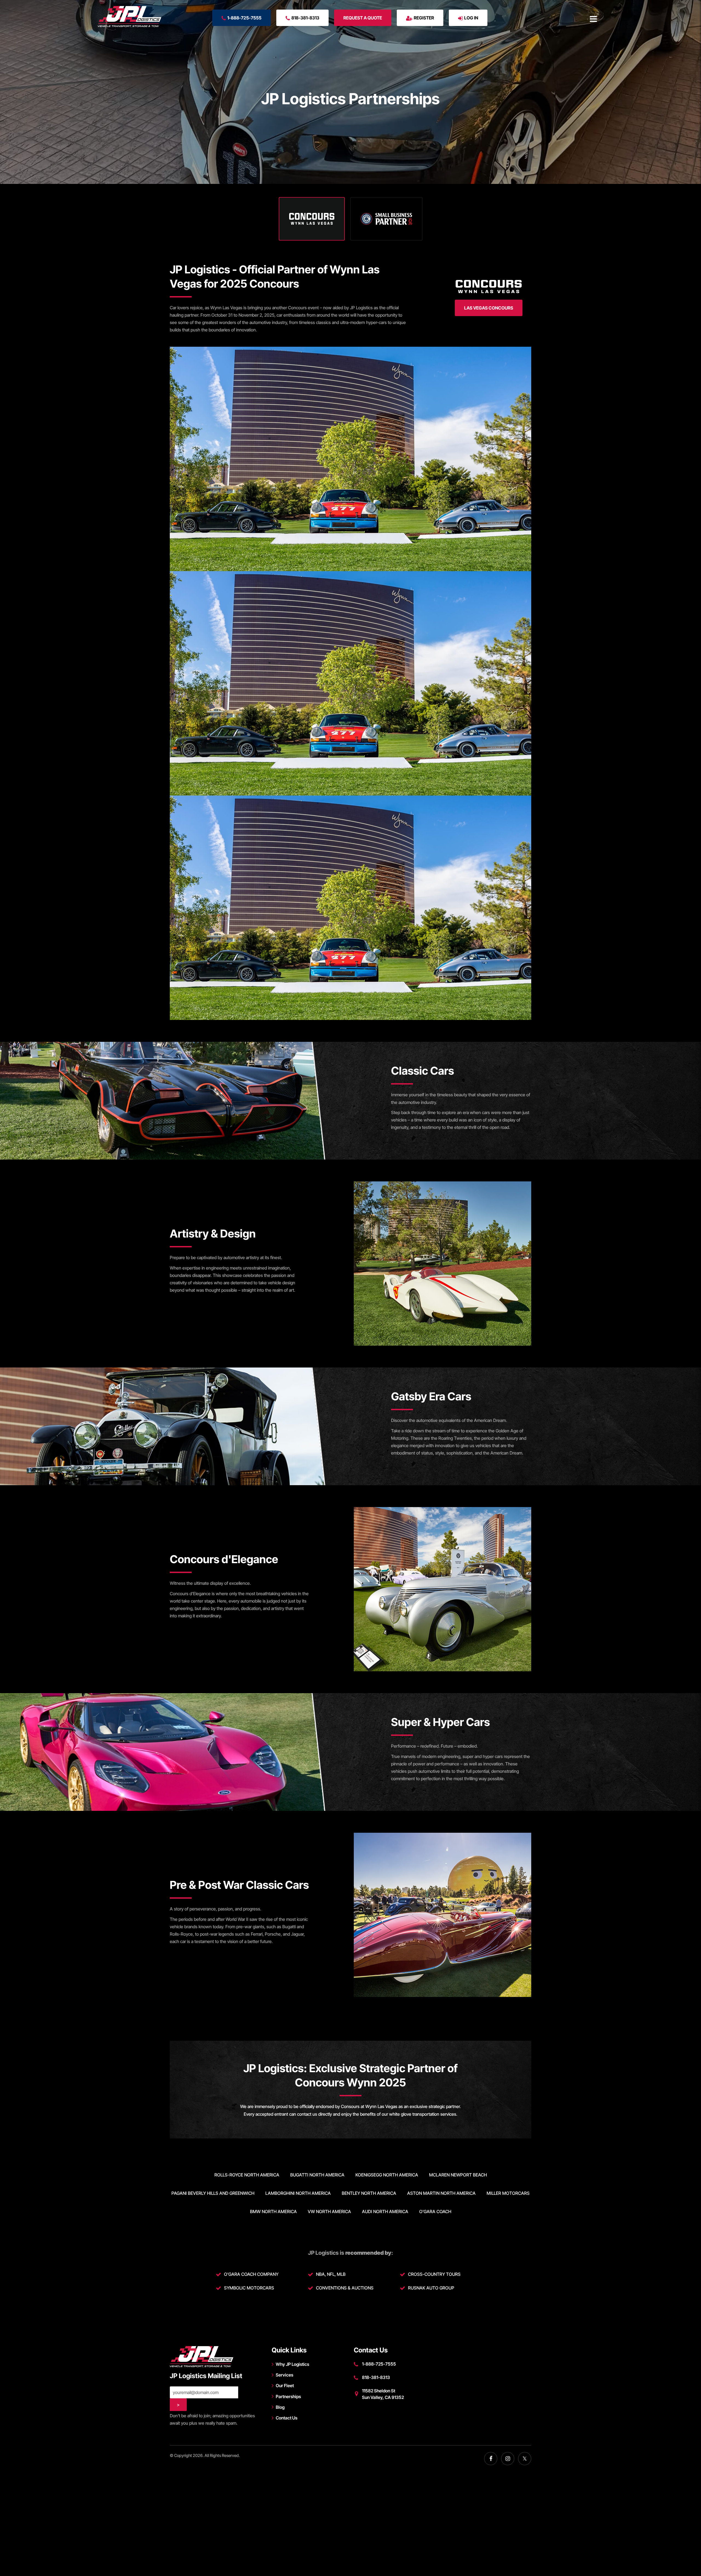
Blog (280, 2407)
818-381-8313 (305, 18)
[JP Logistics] (130, 17)
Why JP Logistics (292, 2364)
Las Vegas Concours (489, 308)
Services (285, 2375)
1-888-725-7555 (244, 18)
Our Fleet (285, 2386)
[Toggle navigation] (593, 19)
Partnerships (288, 2396)
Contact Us (287, 2418)
